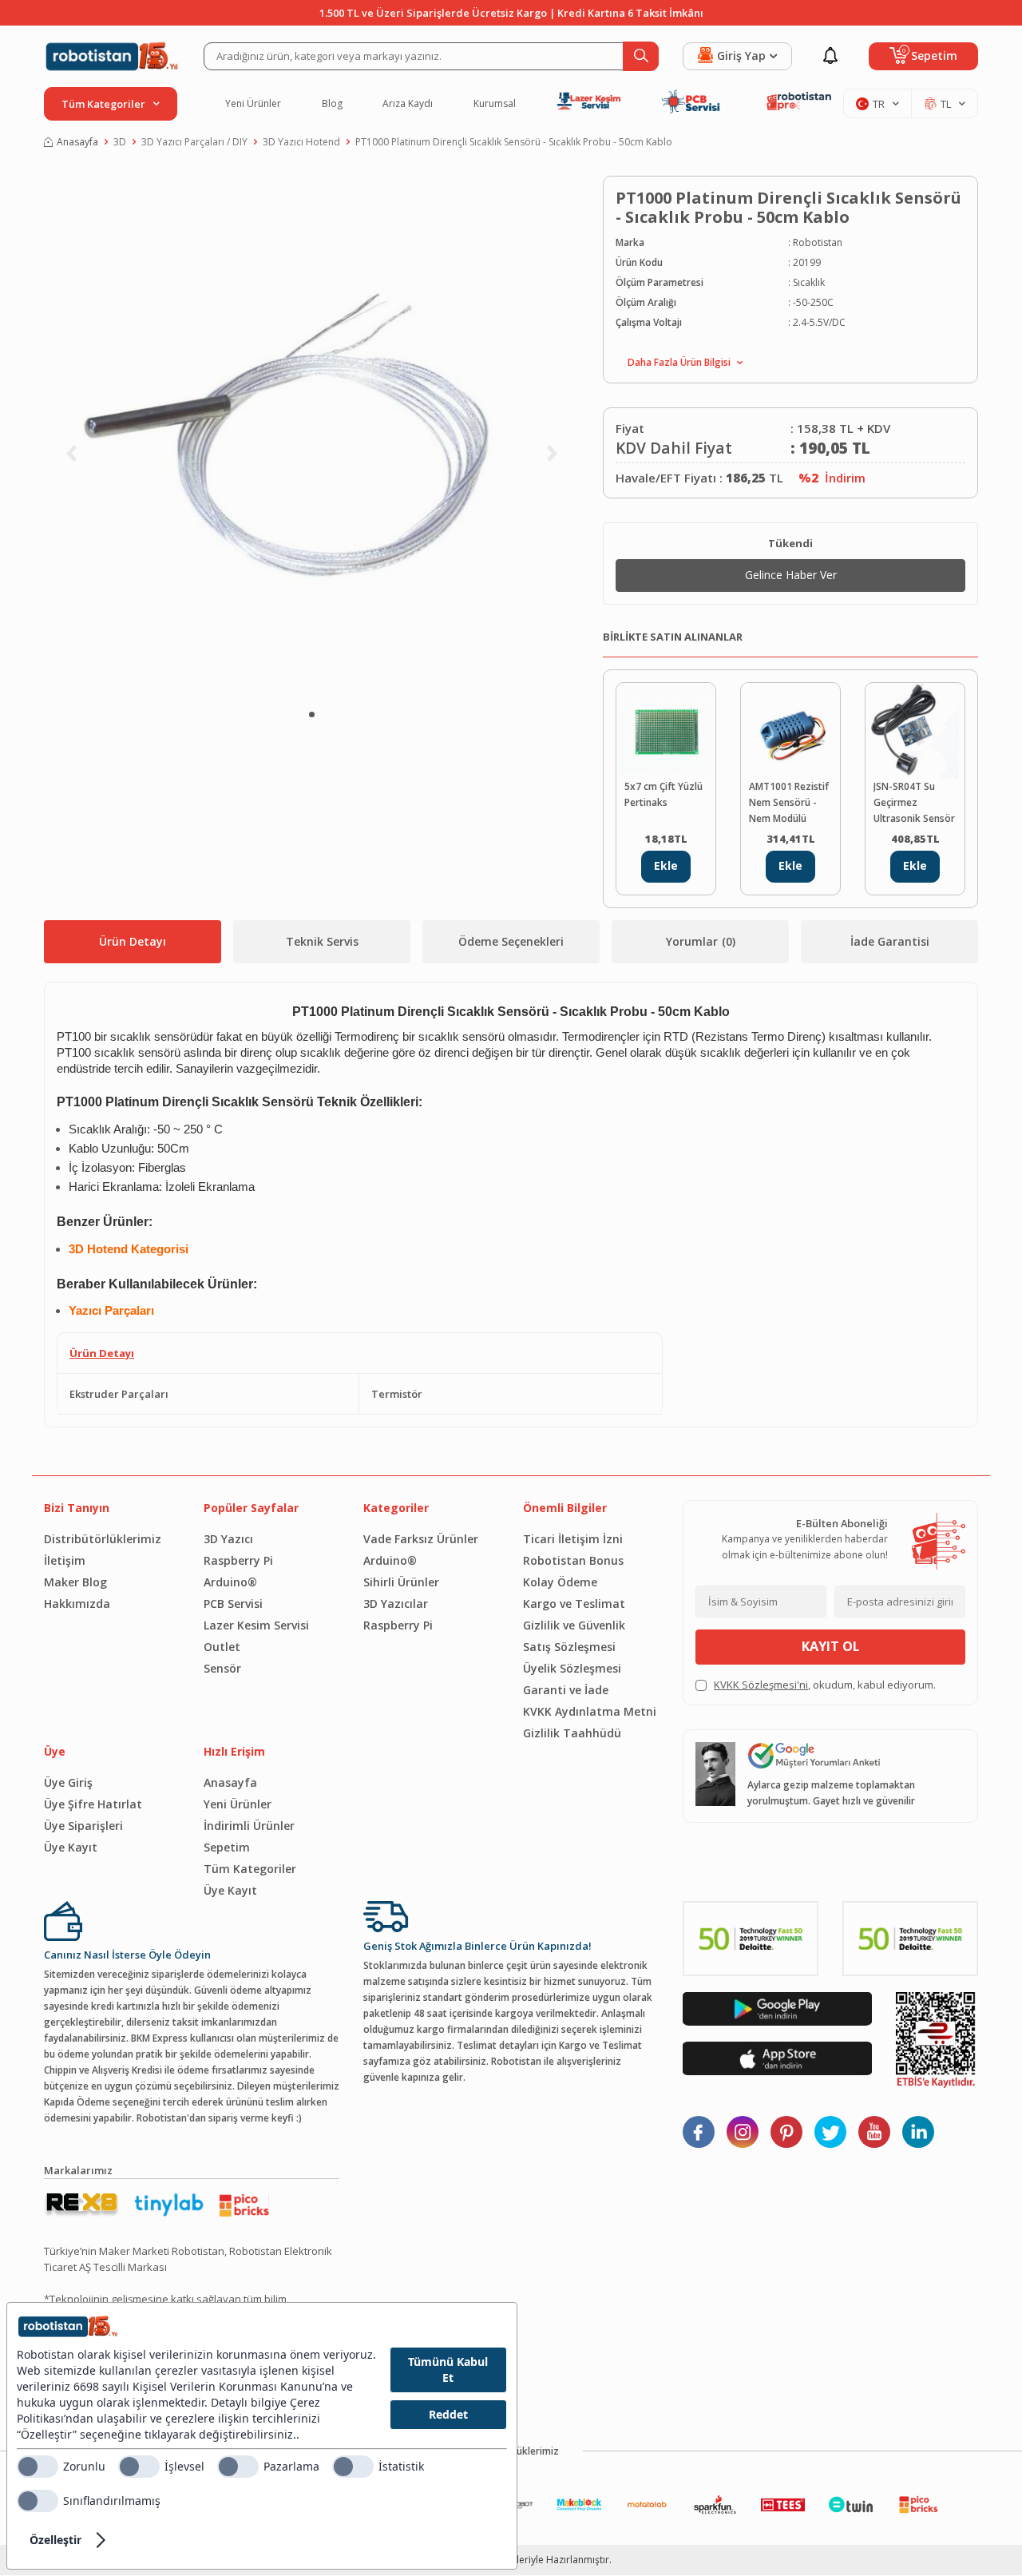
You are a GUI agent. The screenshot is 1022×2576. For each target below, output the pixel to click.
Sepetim (227, 1847)
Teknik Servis (322, 941)
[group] (311, 435)
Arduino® (230, 1582)
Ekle (666, 865)
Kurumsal (495, 104)
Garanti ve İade (566, 1690)
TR (879, 104)
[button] (312, 714)
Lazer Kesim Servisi (256, 1625)
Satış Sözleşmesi (569, 1647)
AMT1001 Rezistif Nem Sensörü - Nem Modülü (789, 802)
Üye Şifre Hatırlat (93, 1804)
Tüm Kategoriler (250, 1869)
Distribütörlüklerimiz (103, 1539)
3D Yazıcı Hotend (301, 142)
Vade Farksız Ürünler (421, 1539)
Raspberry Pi (238, 1560)
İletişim (65, 1560)
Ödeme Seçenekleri (511, 941)
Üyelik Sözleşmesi (572, 1668)
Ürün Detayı (133, 941)
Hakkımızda (77, 1604)
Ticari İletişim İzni (573, 1539)
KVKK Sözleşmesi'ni (761, 1685)
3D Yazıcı (228, 1539)
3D (120, 142)
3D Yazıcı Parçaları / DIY (194, 142)
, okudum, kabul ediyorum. (825, 1685)
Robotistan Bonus (573, 1560)
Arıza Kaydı (408, 104)
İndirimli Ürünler (249, 1826)
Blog (332, 104)
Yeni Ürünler (253, 104)
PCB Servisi (233, 1604)
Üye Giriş (68, 1782)
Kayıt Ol (831, 1646)
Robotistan (818, 242)
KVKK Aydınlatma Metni (590, 1711)
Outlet (222, 1647)
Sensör (222, 1668)
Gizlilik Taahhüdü (572, 1733)
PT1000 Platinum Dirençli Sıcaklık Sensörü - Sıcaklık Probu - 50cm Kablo (514, 142)
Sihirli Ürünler (401, 1582)
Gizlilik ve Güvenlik (574, 1625)
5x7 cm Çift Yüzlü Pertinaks (664, 794)
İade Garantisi (890, 941)
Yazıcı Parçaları (111, 1311)
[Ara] (641, 56)
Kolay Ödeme (560, 1582)
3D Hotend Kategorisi (129, 1249)
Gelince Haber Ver (791, 575)
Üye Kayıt (71, 1847)
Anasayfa (77, 142)
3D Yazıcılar (396, 1604)
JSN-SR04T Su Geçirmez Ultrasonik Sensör (914, 802)
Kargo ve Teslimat (574, 1604)
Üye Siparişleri (83, 1826)
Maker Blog (75, 1582)
